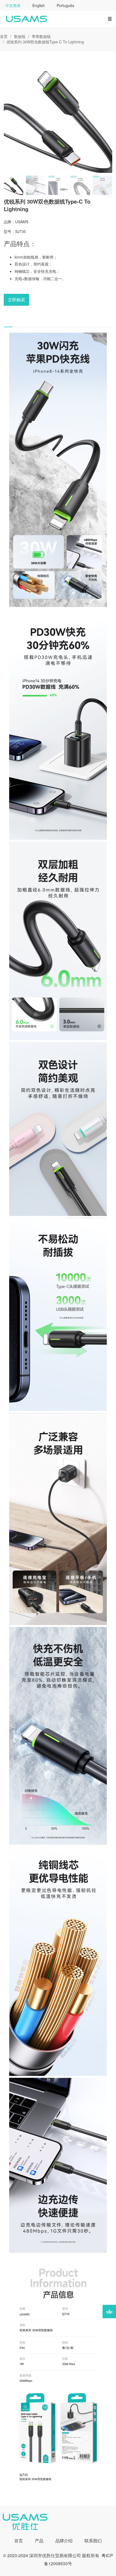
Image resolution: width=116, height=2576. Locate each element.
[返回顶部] (109, 2312)
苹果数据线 (41, 36)
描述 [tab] (8, 322)
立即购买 (16, 300)
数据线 (20, 36)
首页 (4, 36)
